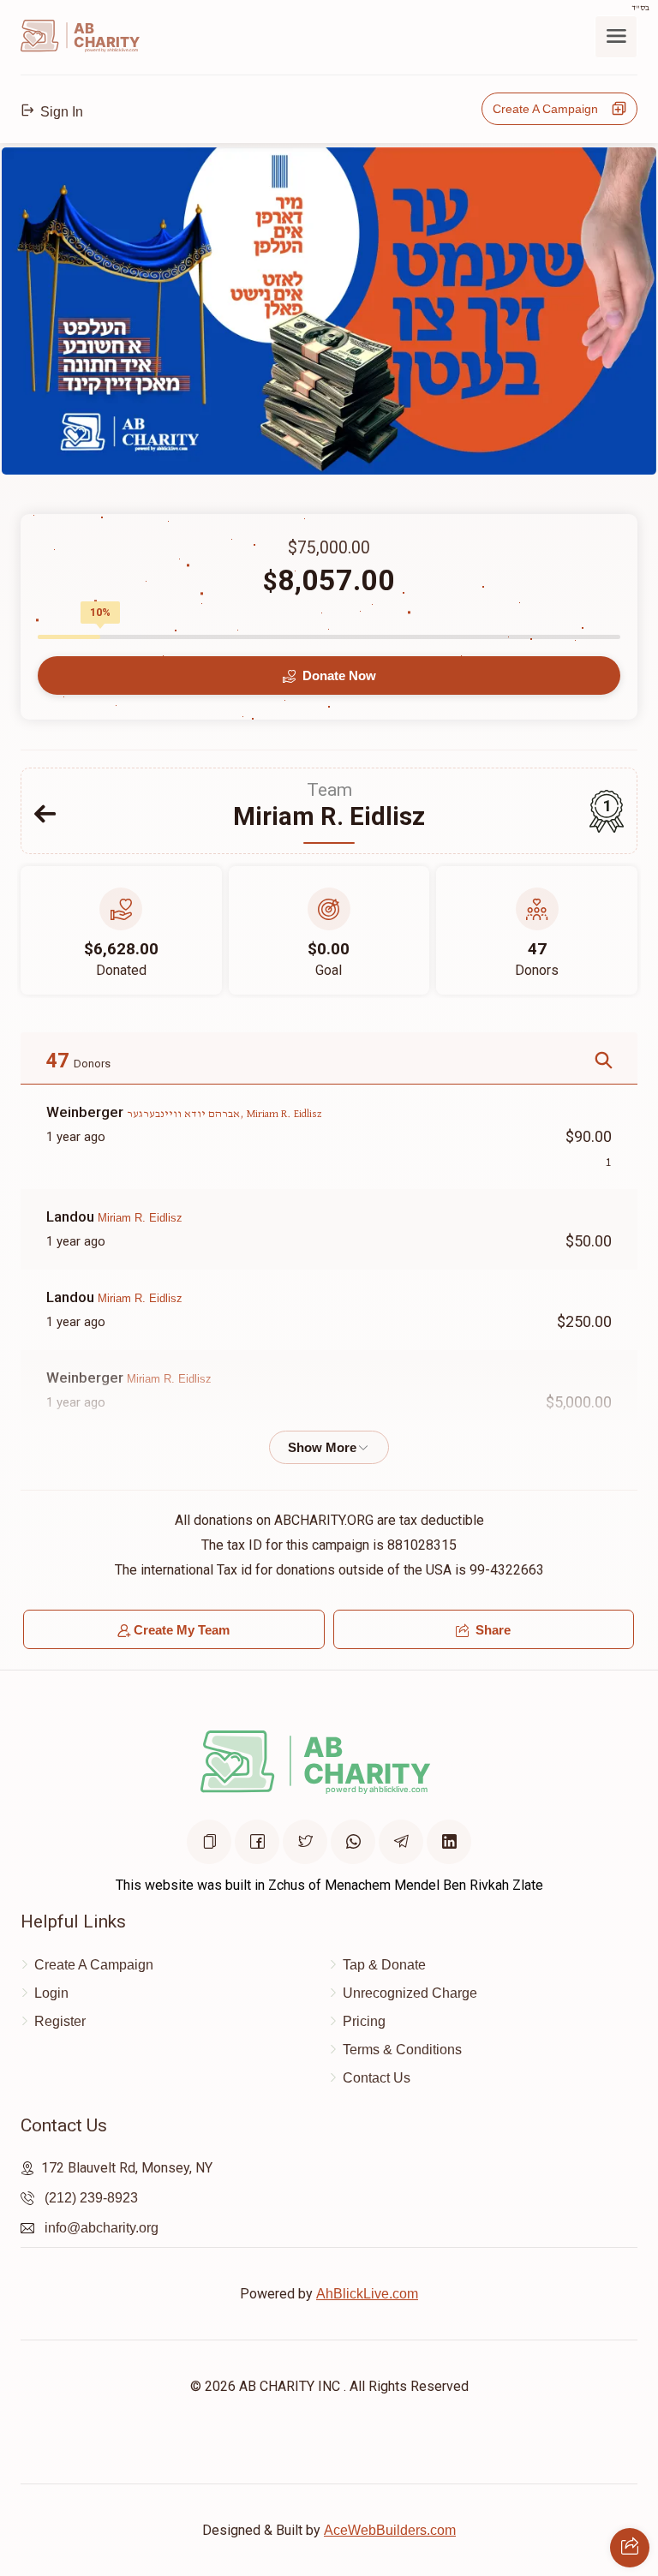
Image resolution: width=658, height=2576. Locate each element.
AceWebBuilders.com (390, 2530)
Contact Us (377, 2078)
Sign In (60, 112)
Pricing (364, 2021)
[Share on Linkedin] (449, 1842)
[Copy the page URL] (209, 1842)
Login (51, 1993)
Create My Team (182, 1630)
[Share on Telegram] (401, 1842)
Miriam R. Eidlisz (140, 1218)
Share (491, 1630)
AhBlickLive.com (367, 2294)
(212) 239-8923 (91, 2198)
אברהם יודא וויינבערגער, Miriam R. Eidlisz (224, 1114)
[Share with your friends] (630, 2548)
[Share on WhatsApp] (353, 1842)
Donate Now (338, 675)
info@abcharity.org (102, 2228)
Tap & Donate (384, 1965)
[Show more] (329, 1447)
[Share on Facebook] (257, 1842)
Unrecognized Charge (410, 1993)
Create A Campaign (550, 109)
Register (60, 2021)
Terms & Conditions (402, 2050)
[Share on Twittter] (305, 1842)
